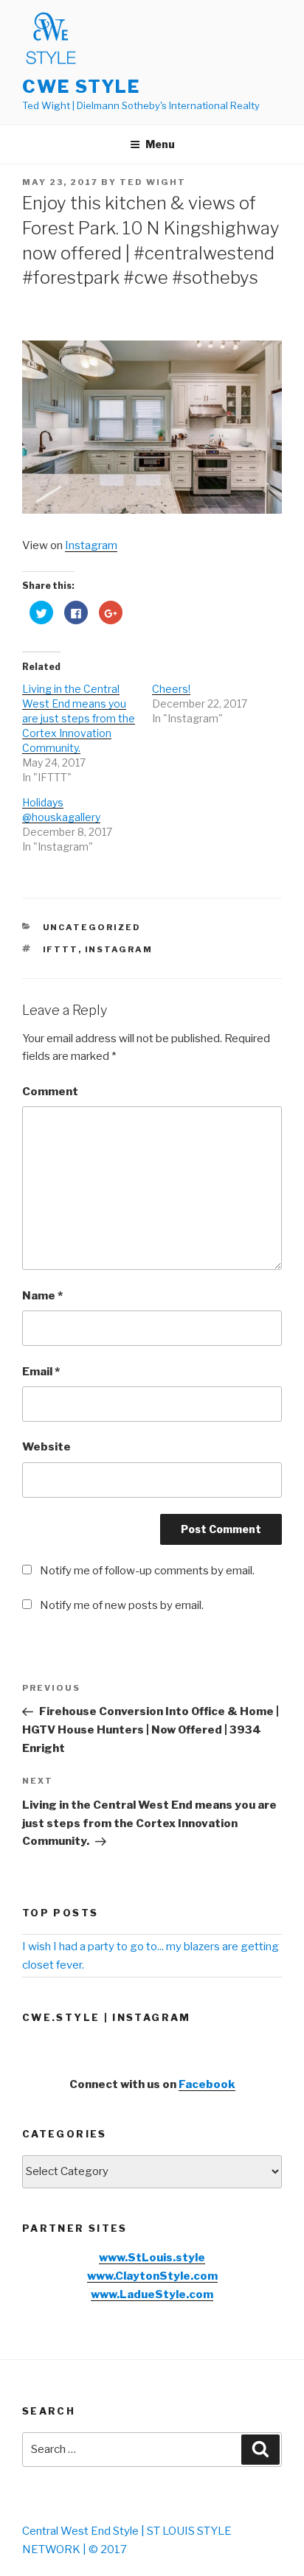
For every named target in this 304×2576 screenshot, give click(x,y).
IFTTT (61, 949)
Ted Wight (153, 182)
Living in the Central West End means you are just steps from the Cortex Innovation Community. (79, 718)
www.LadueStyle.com (152, 2294)
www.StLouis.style (152, 2258)
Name (42, 1296)
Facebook (207, 2084)
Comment (50, 1092)
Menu (160, 144)
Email (41, 1372)
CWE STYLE (81, 87)
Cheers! (171, 689)
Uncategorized (92, 927)
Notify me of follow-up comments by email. (147, 1571)
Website (46, 1447)
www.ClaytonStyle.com (152, 2276)
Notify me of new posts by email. (122, 1605)
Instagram (91, 545)
